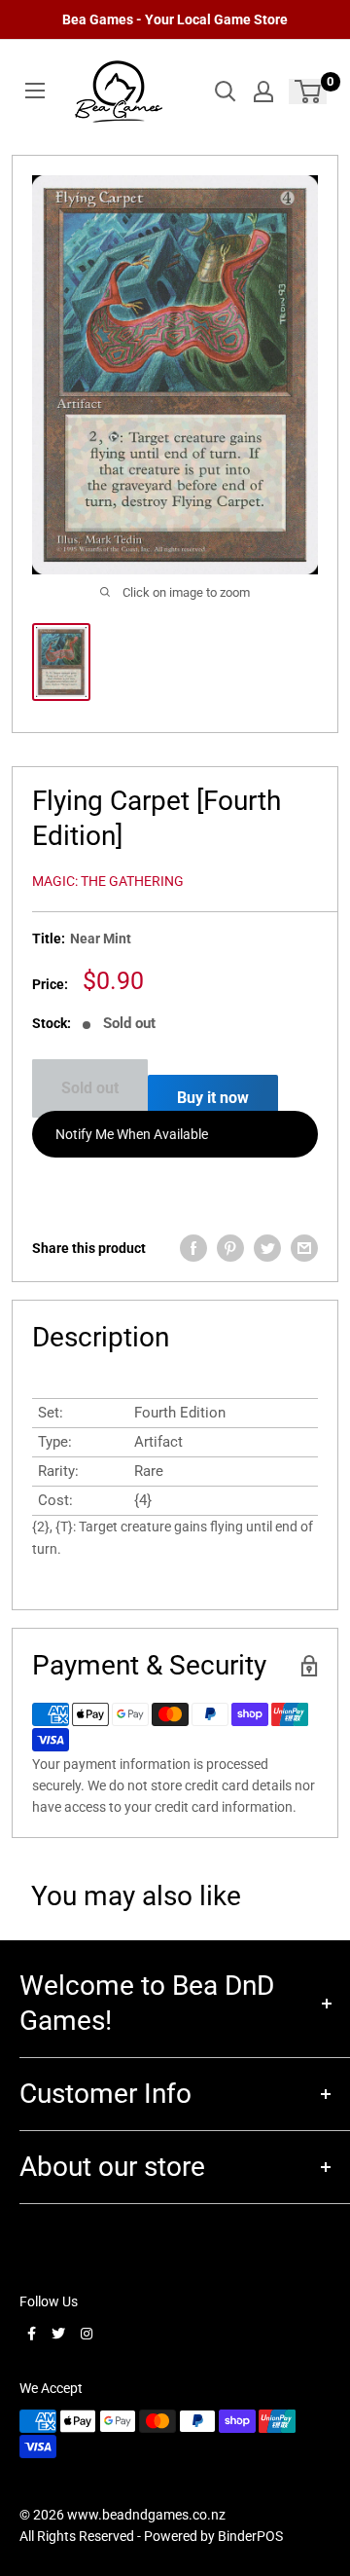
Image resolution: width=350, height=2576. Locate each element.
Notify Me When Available (132, 1134)
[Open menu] (35, 91)
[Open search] (226, 92)
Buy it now (213, 1098)
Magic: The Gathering (108, 881)
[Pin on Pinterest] (230, 1248)
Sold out (90, 1088)
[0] (309, 92)
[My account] (263, 92)
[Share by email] (304, 1248)
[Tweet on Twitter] (267, 1248)
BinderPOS (250, 2536)
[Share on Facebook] (193, 1248)
